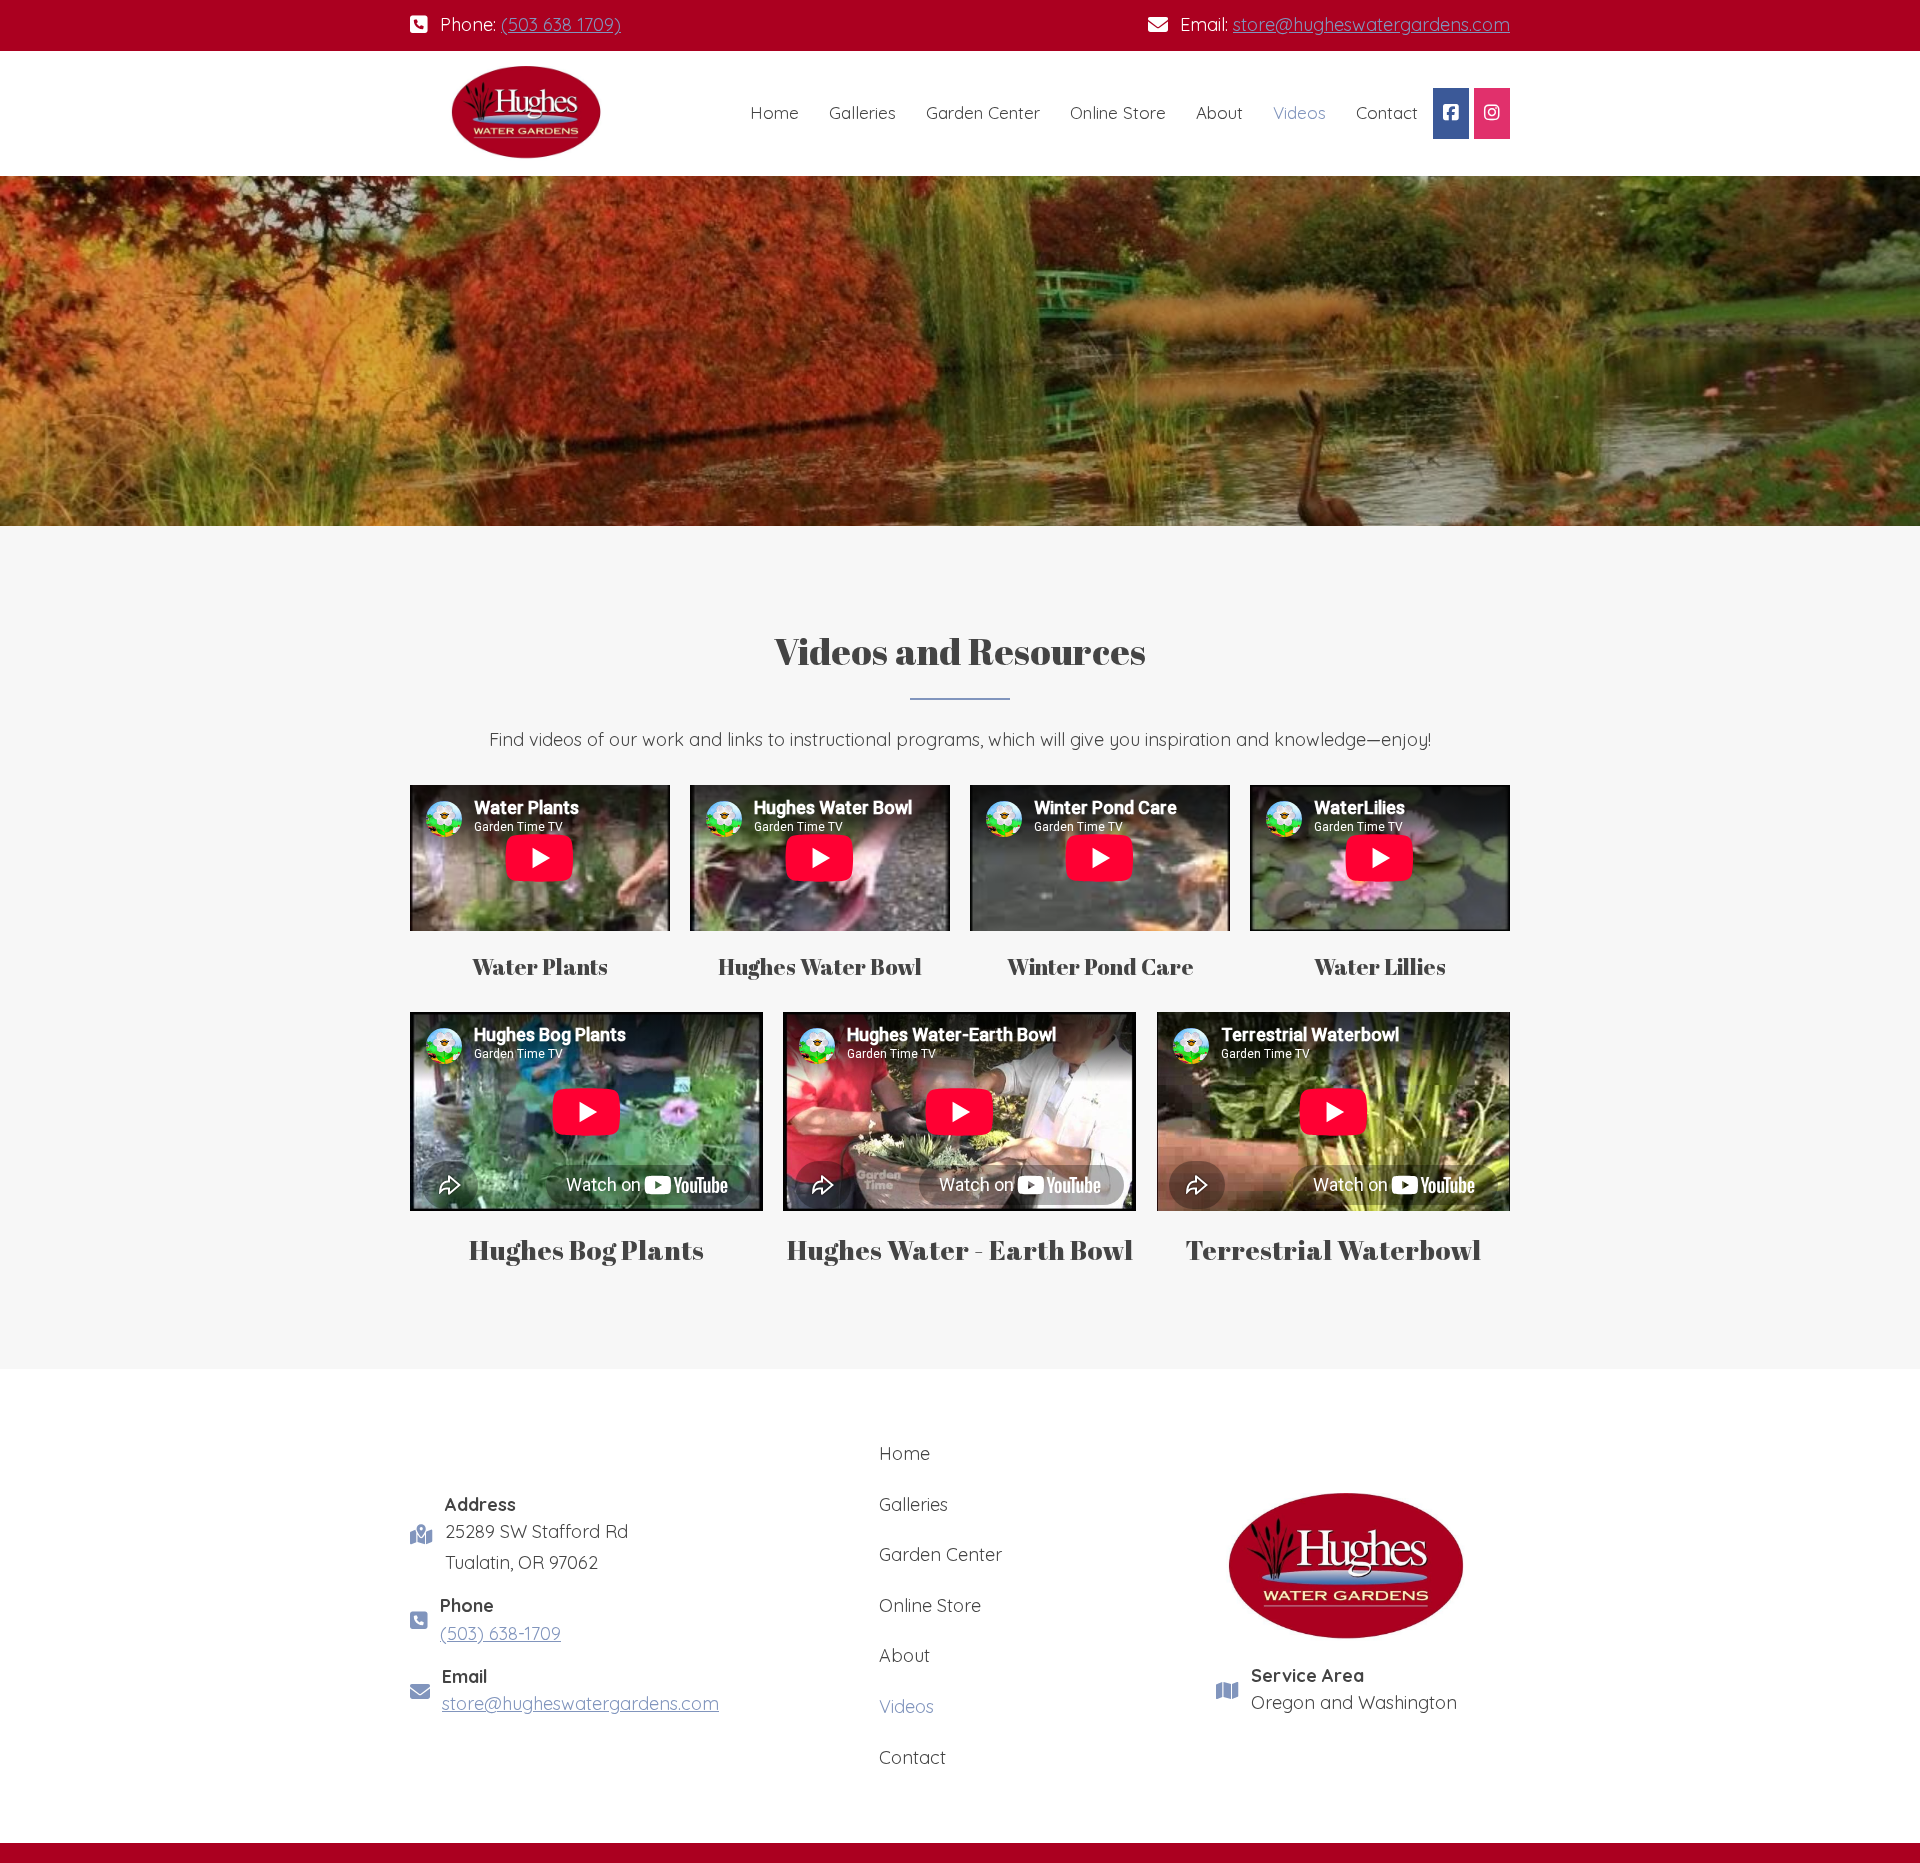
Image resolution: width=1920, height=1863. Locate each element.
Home (774, 112)
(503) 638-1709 (500, 1633)
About (1219, 112)
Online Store (1118, 112)
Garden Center (983, 112)
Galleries (862, 112)
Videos (1299, 112)
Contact (1387, 112)
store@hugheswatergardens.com (1371, 24)
